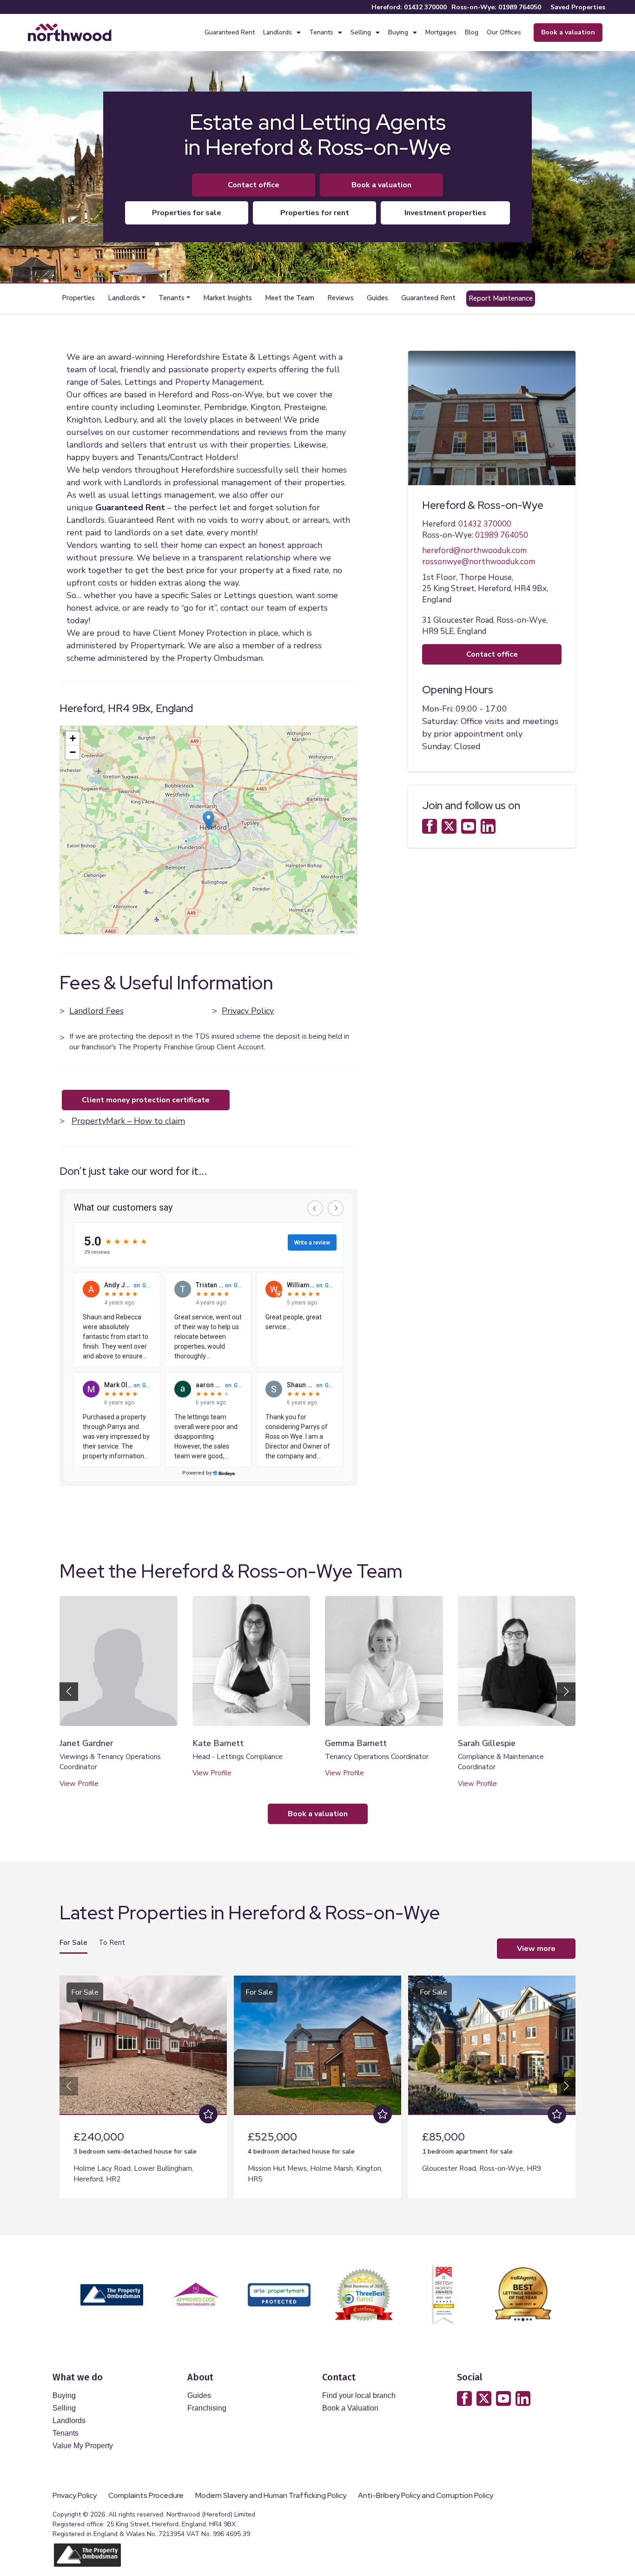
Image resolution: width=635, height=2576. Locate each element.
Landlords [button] (124, 298)
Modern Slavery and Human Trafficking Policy (271, 2496)
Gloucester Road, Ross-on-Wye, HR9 (482, 2168)
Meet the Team (290, 298)
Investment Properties (445, 213)
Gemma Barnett (356, 1743)
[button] (208, 820)
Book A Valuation (381, 185)
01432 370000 (425, 7)
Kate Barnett (218, 1743)
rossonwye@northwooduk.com (479, 562)
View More (536, 1949)
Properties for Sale (187, 213)
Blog (472, 32)
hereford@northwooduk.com (474, 550)
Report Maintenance (501, 298)
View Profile (79, 1784)
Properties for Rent (315, 213)
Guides (377, 298)
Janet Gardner (86, 1743)
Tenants (321, 32)
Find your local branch (359, 2395)
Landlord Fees (96, 1011)
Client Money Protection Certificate (146, 1100)
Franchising (207, 2408)
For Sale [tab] (73, 1943)
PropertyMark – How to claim (128, 1121)
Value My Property (83, 2446)
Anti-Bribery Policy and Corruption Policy (426, 2496)
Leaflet (349, 932)
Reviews (341, 298)
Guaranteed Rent (230, 32)
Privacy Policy (248, 1011)
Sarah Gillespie (487, 1743)
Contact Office (254, 185)
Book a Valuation (350, 2408)
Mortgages (441, 32)
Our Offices (504, 32)
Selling (361, 32)
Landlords (278, 32)
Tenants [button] (172, 298)
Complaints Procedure (146, 2496)
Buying (398, 32)
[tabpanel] (317, 2083)
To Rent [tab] (112, 1943)
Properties (78, 298)
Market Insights (228, 298)
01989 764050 (520, 7)
